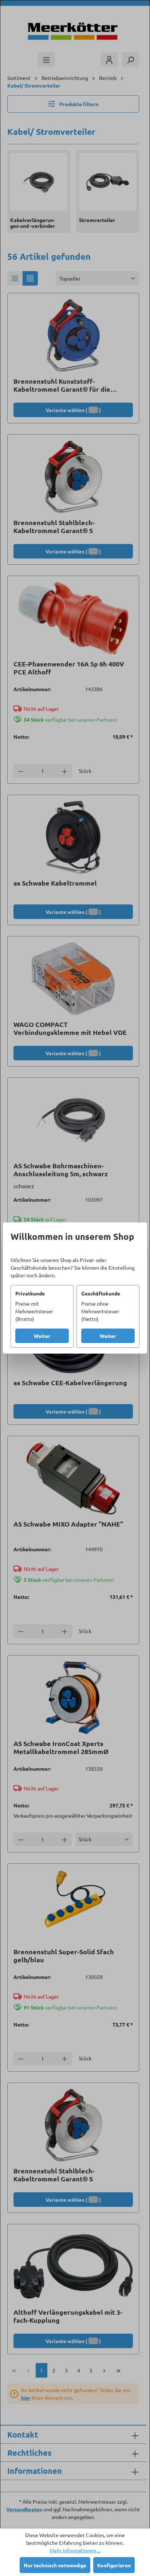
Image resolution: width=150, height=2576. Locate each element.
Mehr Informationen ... (75, 2550)
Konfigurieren (114, 2565)
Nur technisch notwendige (55, 2565)
